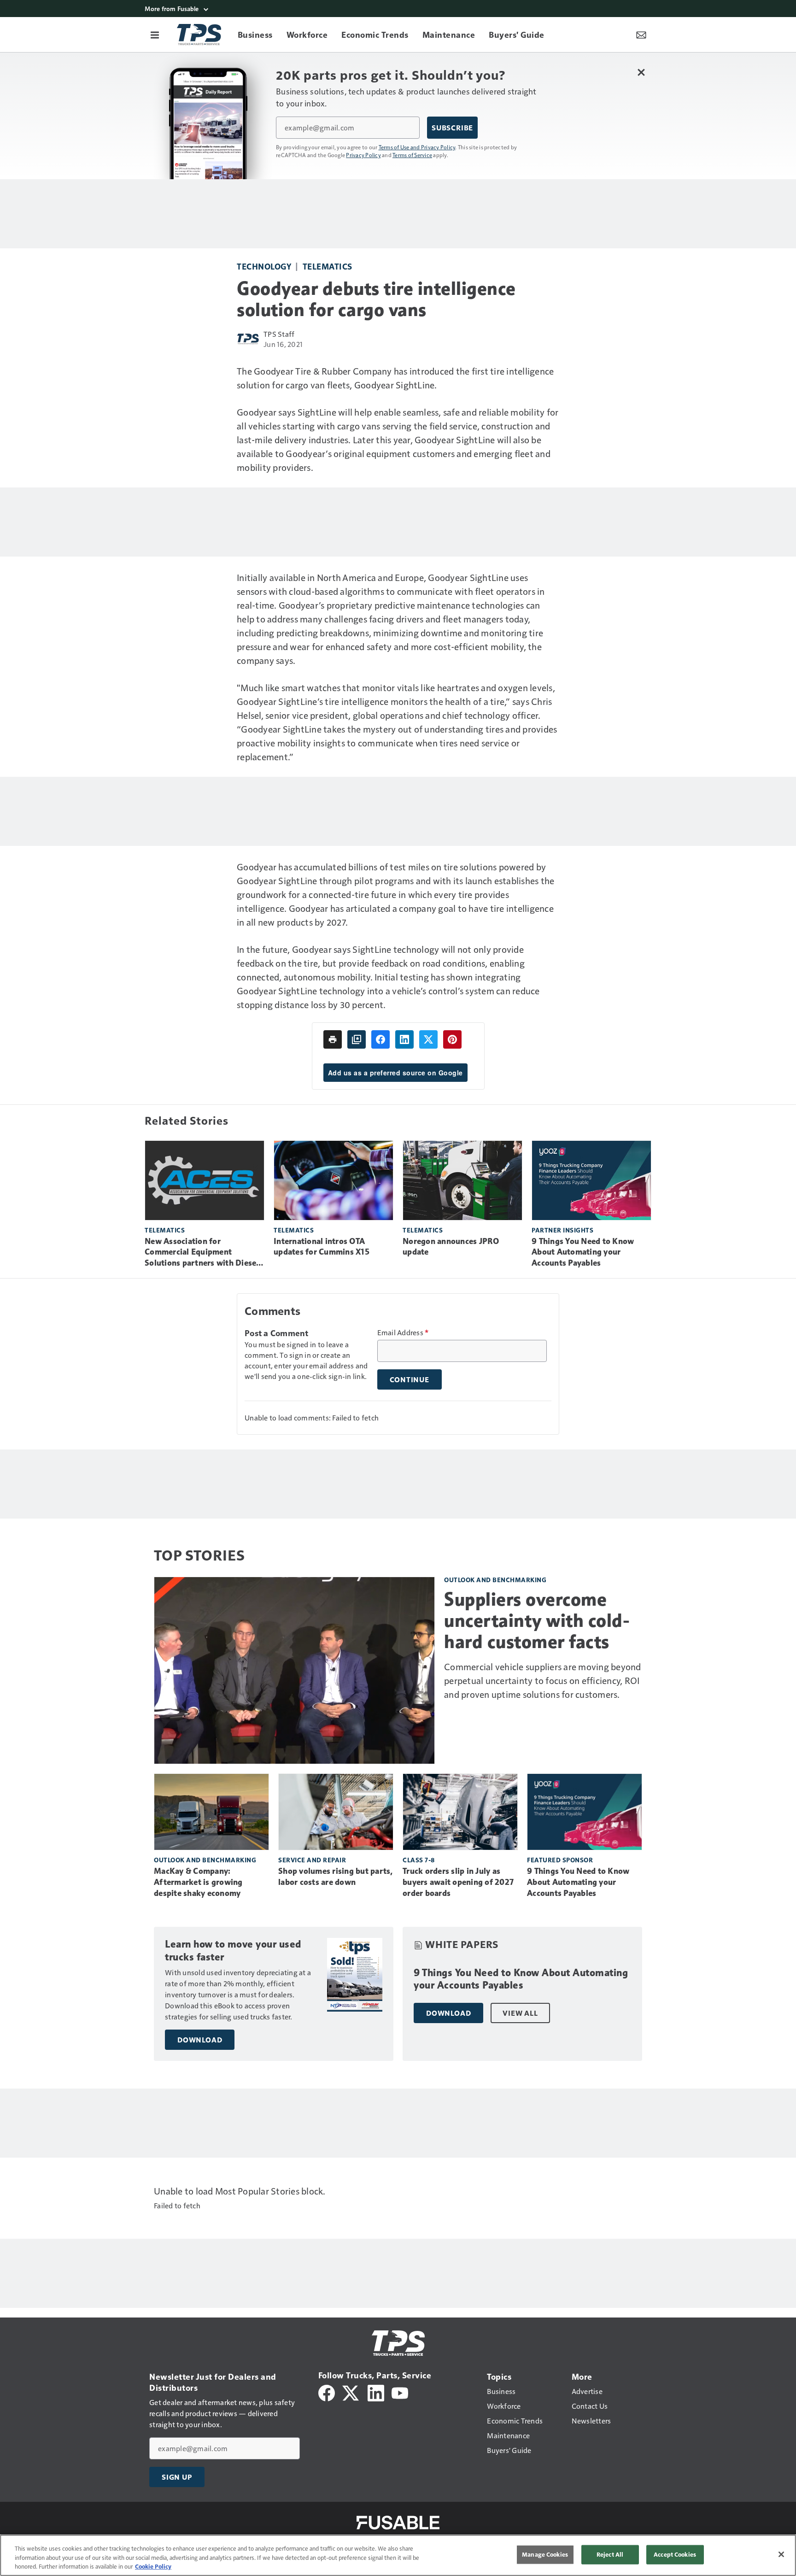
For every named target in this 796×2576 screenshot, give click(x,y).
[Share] (380, 1039)
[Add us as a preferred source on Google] (357, 1039)
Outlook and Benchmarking (495, 1580)
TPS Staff (279, 334)
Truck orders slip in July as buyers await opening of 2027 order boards (458, 1882)
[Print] (333, 1039)
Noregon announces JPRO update (451, 1247)
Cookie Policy (153, 2566)
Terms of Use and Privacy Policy (417, 147)
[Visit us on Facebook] (327, 2392)
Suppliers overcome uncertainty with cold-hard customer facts (537, 1620)
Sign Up (177, 2477)
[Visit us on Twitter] (351, 2392)
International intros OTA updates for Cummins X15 (322, 1247)
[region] (398, 2555)
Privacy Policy (363, 155)
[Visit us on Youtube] (400, 2392)
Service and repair (312, 1860)
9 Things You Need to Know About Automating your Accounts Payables (583, 1252)
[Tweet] (428, 1039)
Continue (410, 1379)
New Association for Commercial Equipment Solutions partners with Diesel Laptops (202, 1253)
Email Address (403, 1332)
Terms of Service (412, 155)
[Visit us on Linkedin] (376, 2392)
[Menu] (155, 35)
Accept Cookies (675, 2554)
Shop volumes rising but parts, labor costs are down (336, 1877)
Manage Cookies (545, 2554)
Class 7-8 (419, 1860)
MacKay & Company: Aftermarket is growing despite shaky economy (198, 1882)
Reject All (610, 2554)
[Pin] (452, 1039)
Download (200, 2040)
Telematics (328, 266)
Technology (264, 266)
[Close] (781, 2554)
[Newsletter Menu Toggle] (641, 35)
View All (520, 2013)
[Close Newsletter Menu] (641, 72)
